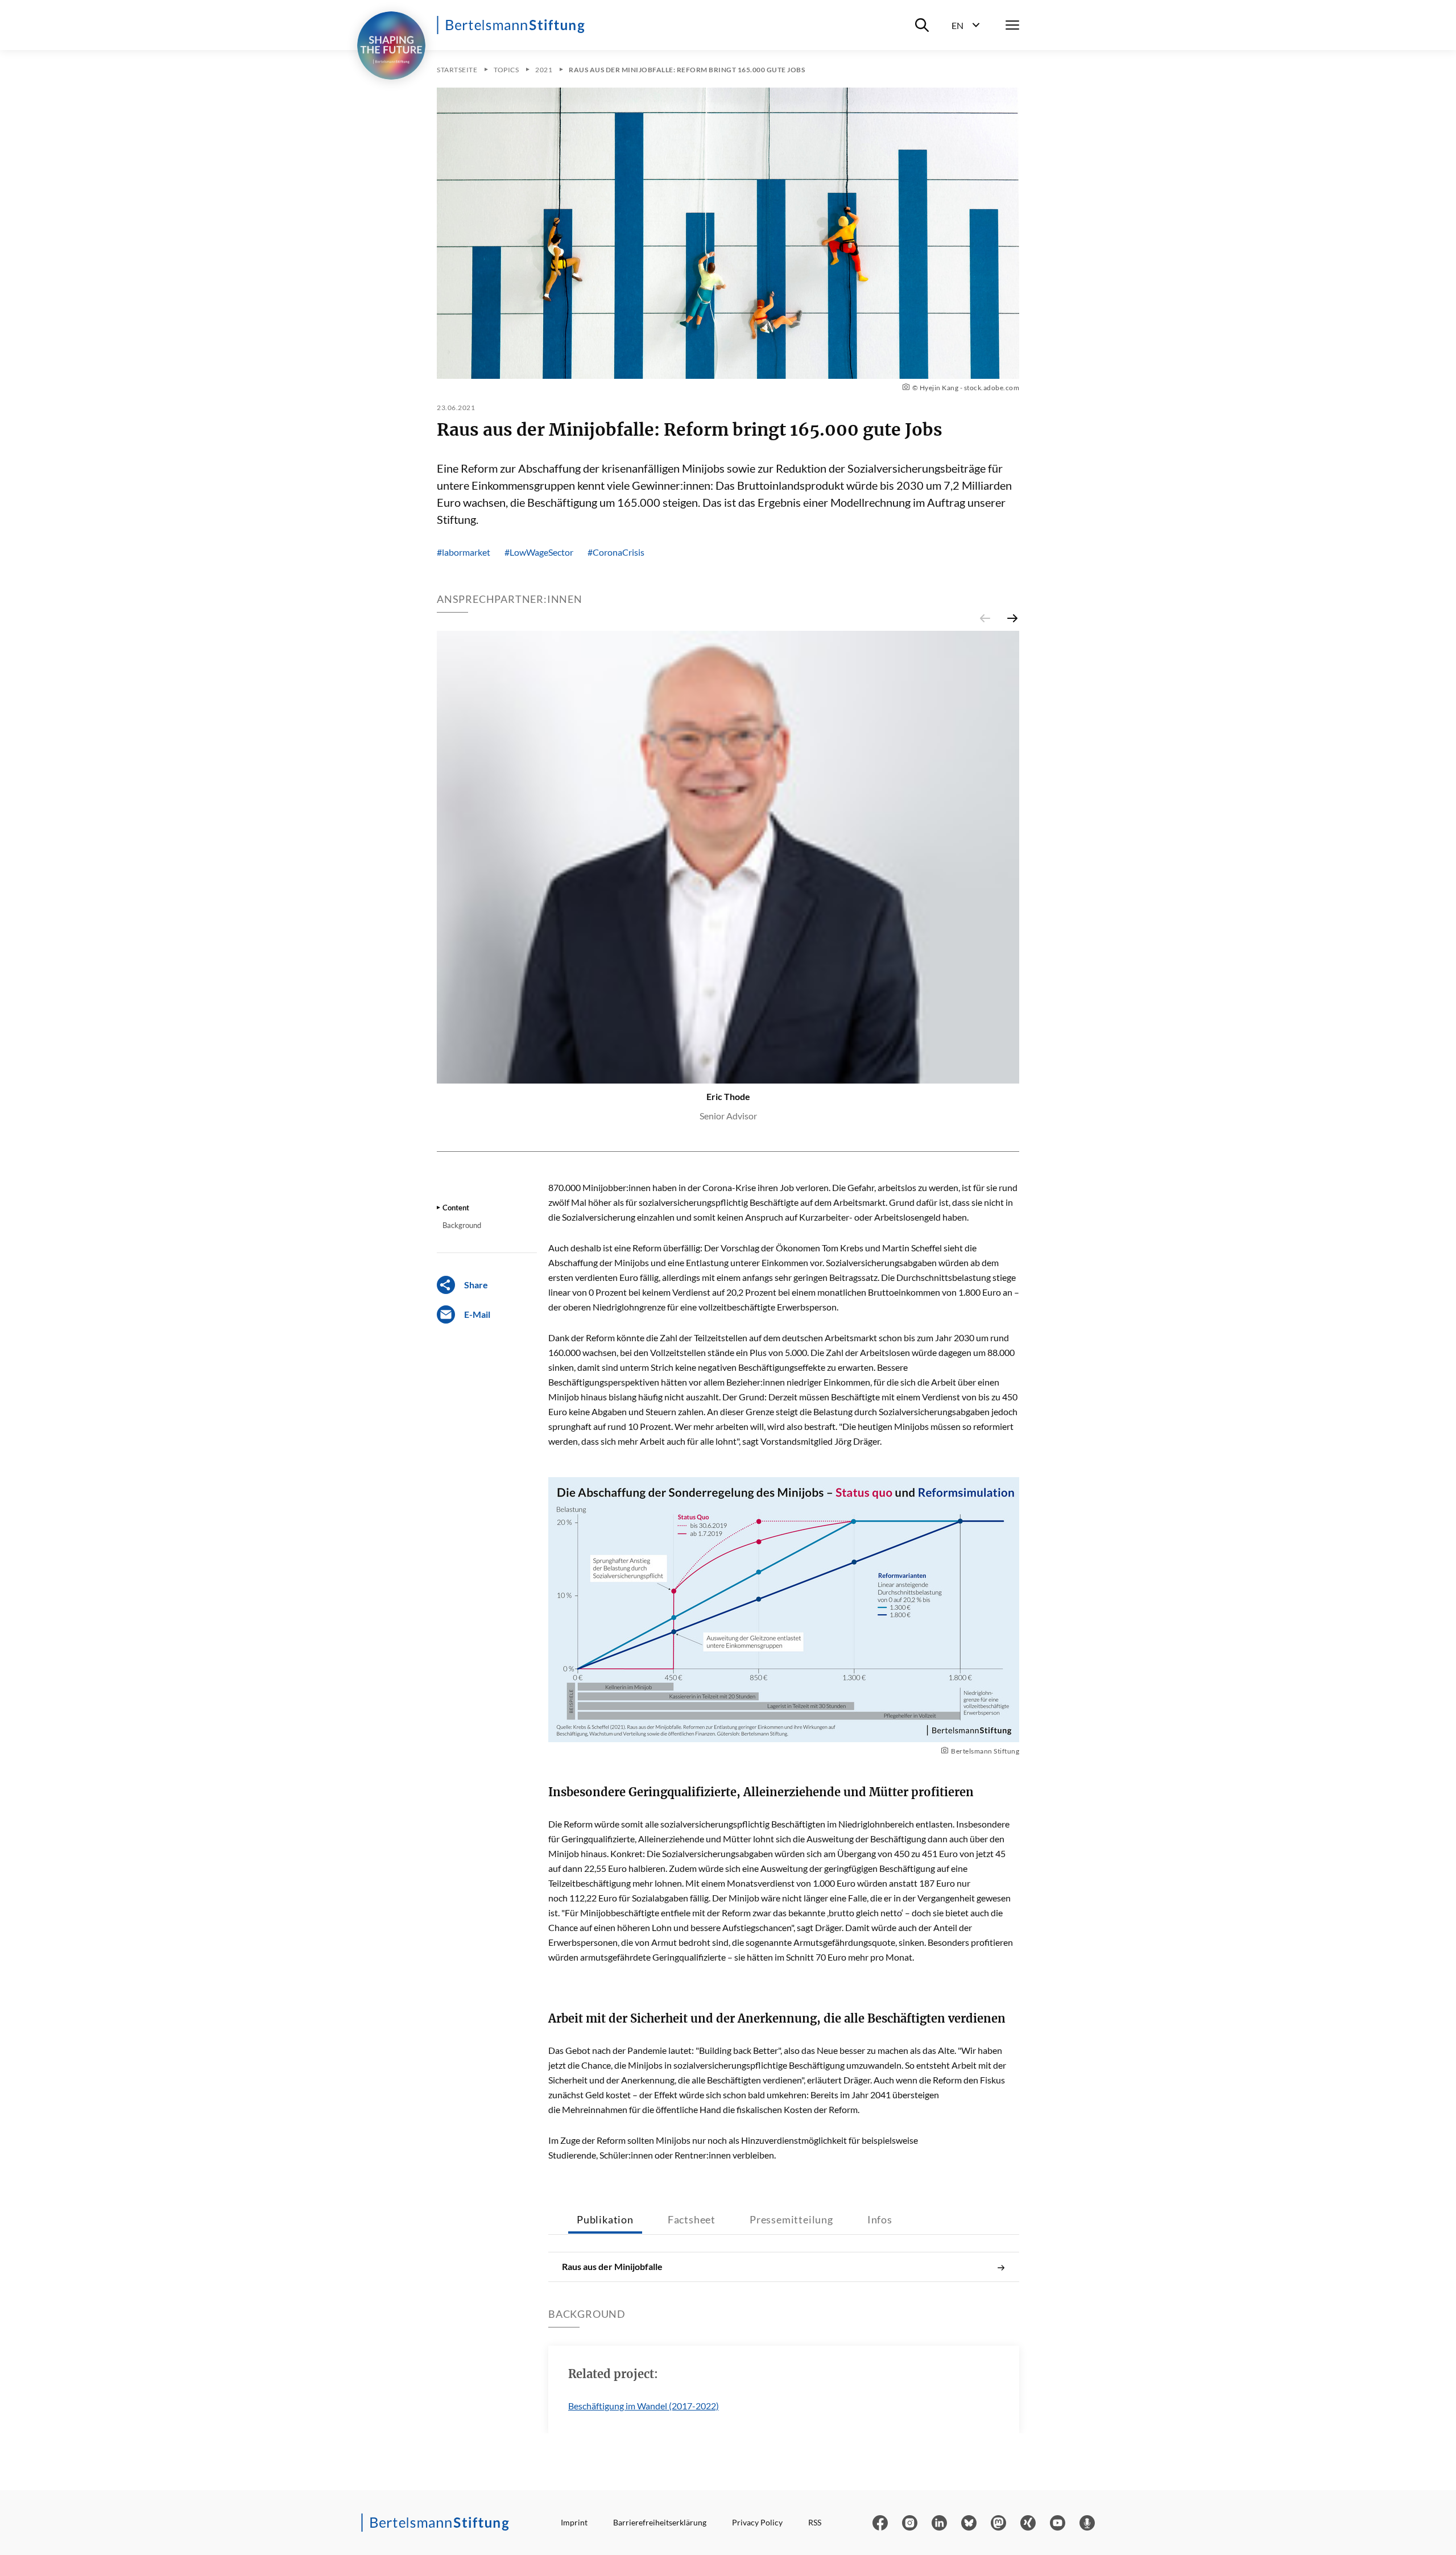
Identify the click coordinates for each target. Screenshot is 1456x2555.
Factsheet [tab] (692, 2219)
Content (456, 1208)
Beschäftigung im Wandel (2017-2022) (644, 2406)
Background (462, 1225)
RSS (815, 2522)
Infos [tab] (880, 2219)
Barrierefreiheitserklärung (660, 2522)
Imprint (574, 2522)
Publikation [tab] (605, 2219)
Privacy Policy (757, 2522)
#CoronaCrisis (616, 552)
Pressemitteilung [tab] (791, 2219)
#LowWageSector (539, 552)
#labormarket (464, 552)
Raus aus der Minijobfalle (612, 2266)
